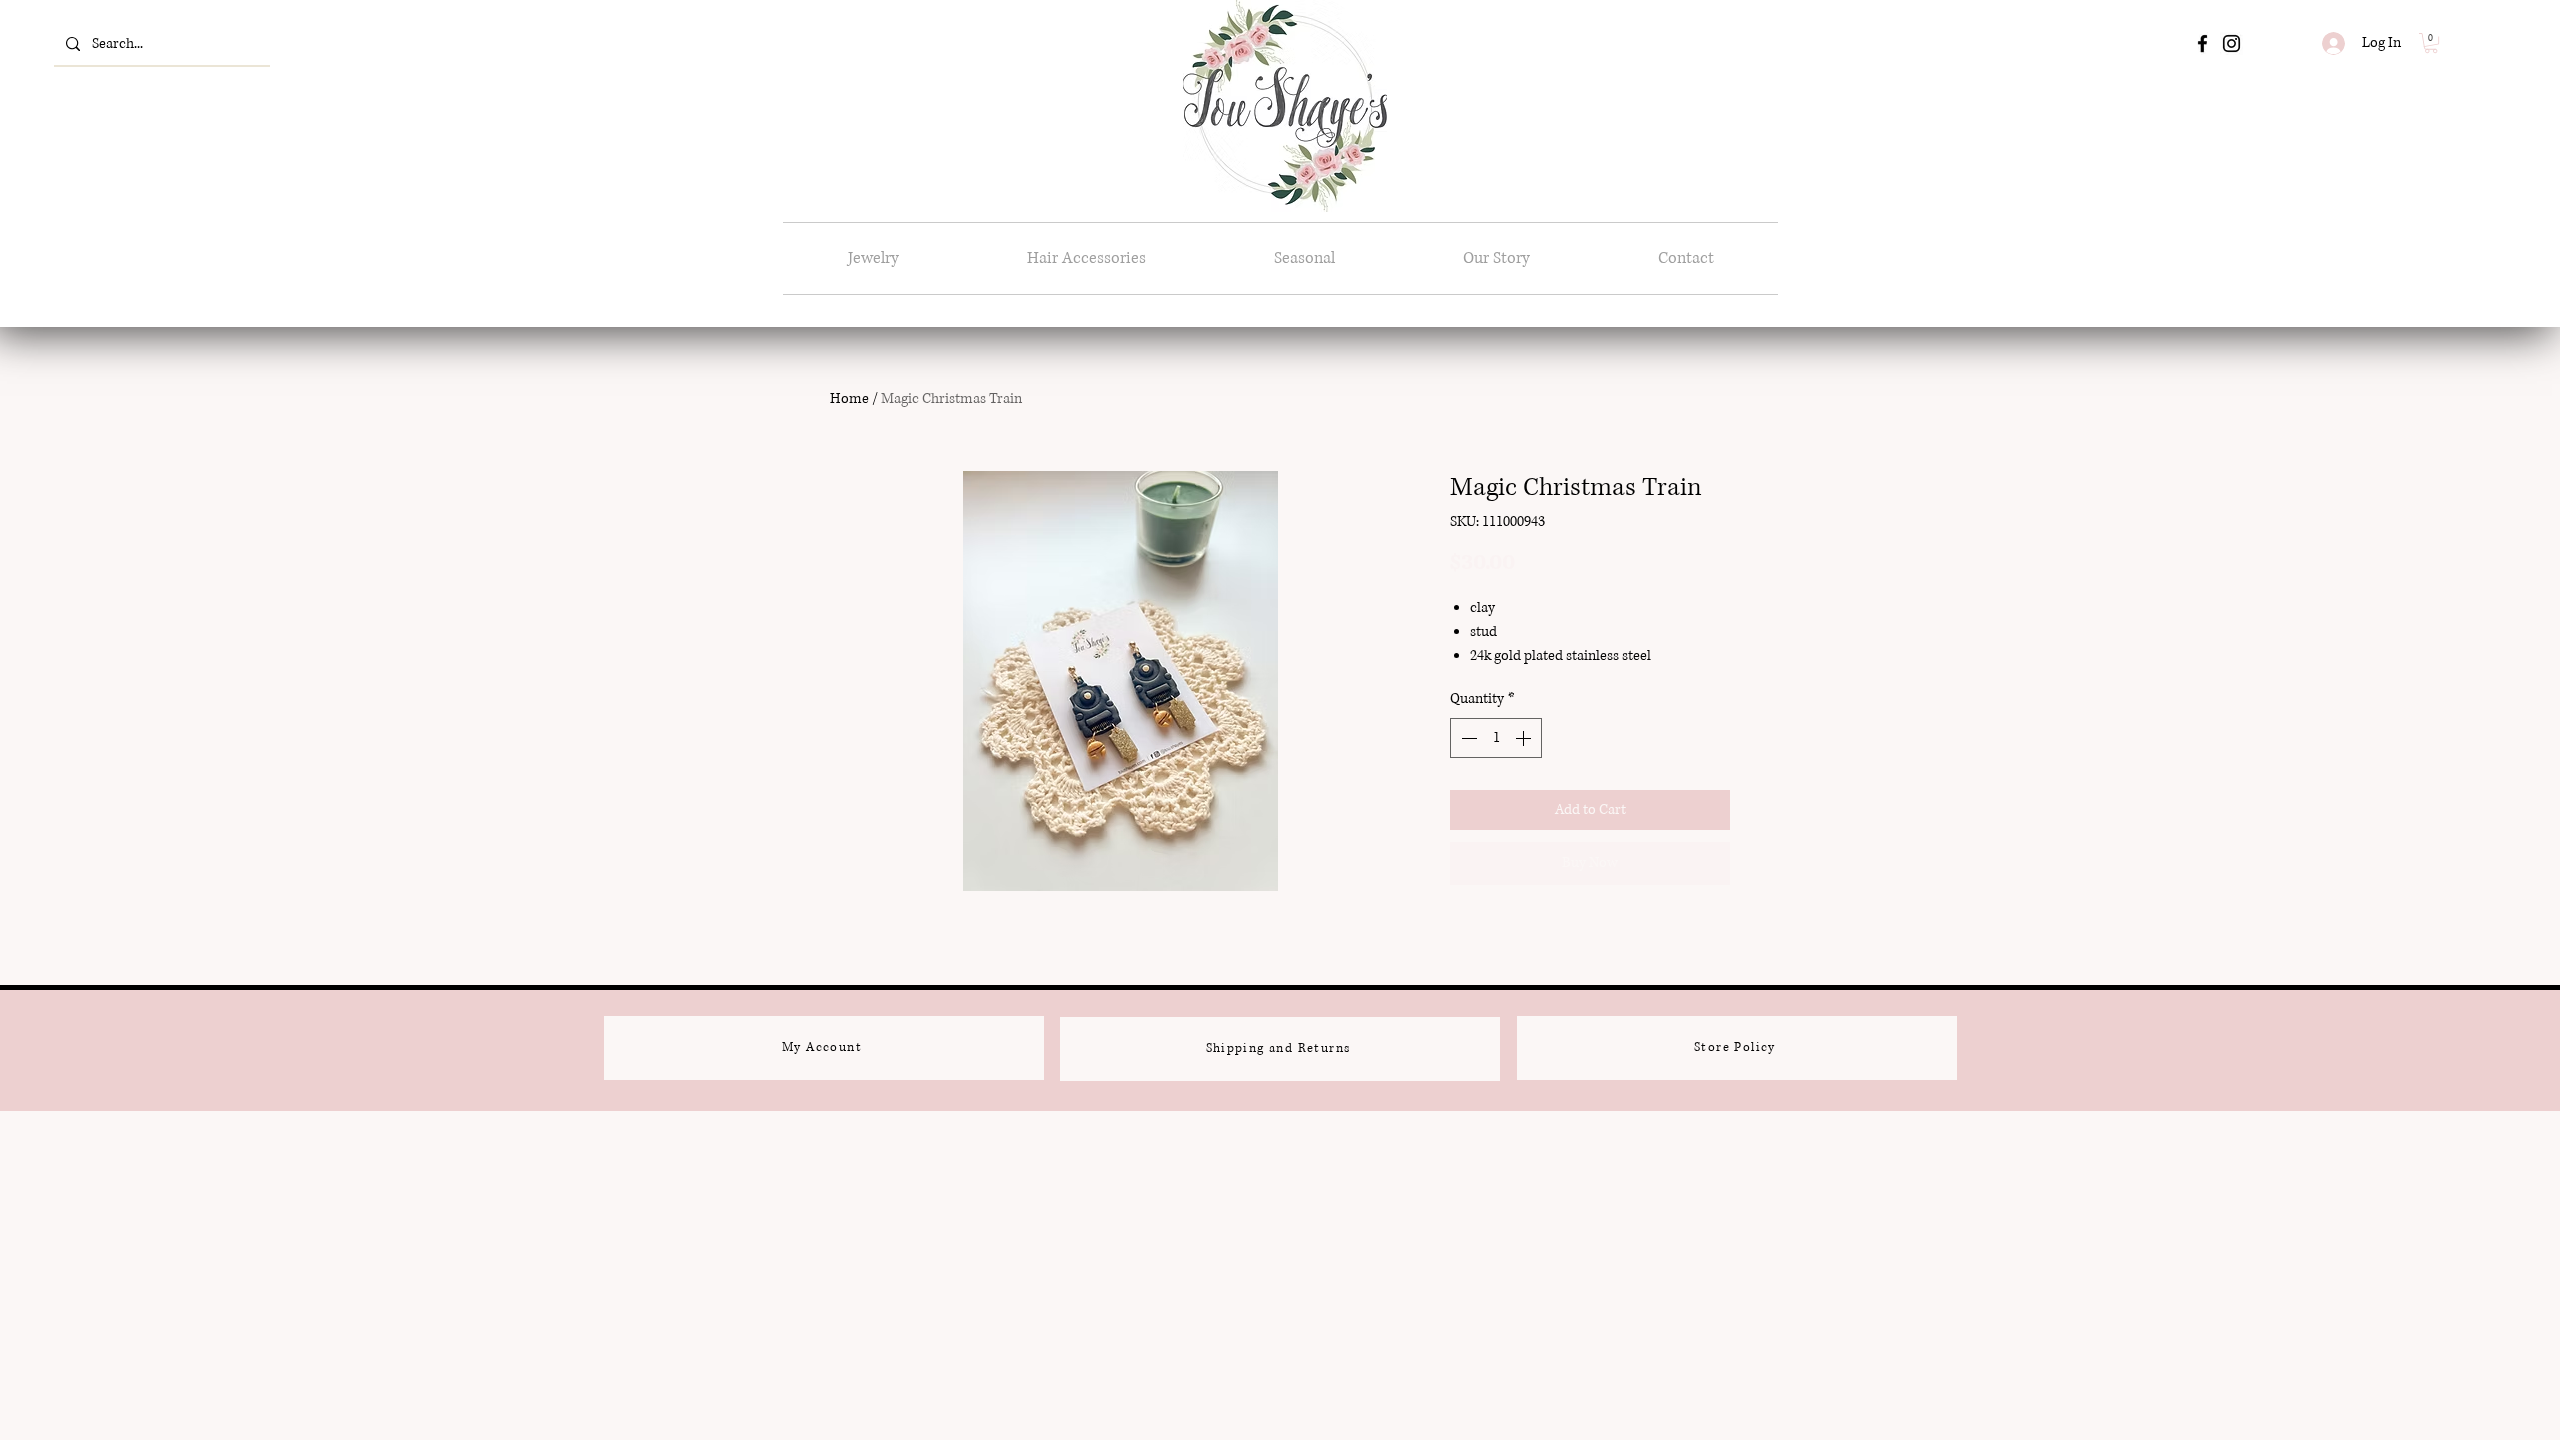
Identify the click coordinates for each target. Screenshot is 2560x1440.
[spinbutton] (1496, 738)
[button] (2431, 43)
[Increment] (1525, 738)
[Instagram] (2231, 43)
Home (849, 398)
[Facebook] (2202, 43)
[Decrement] (1467, 738)
